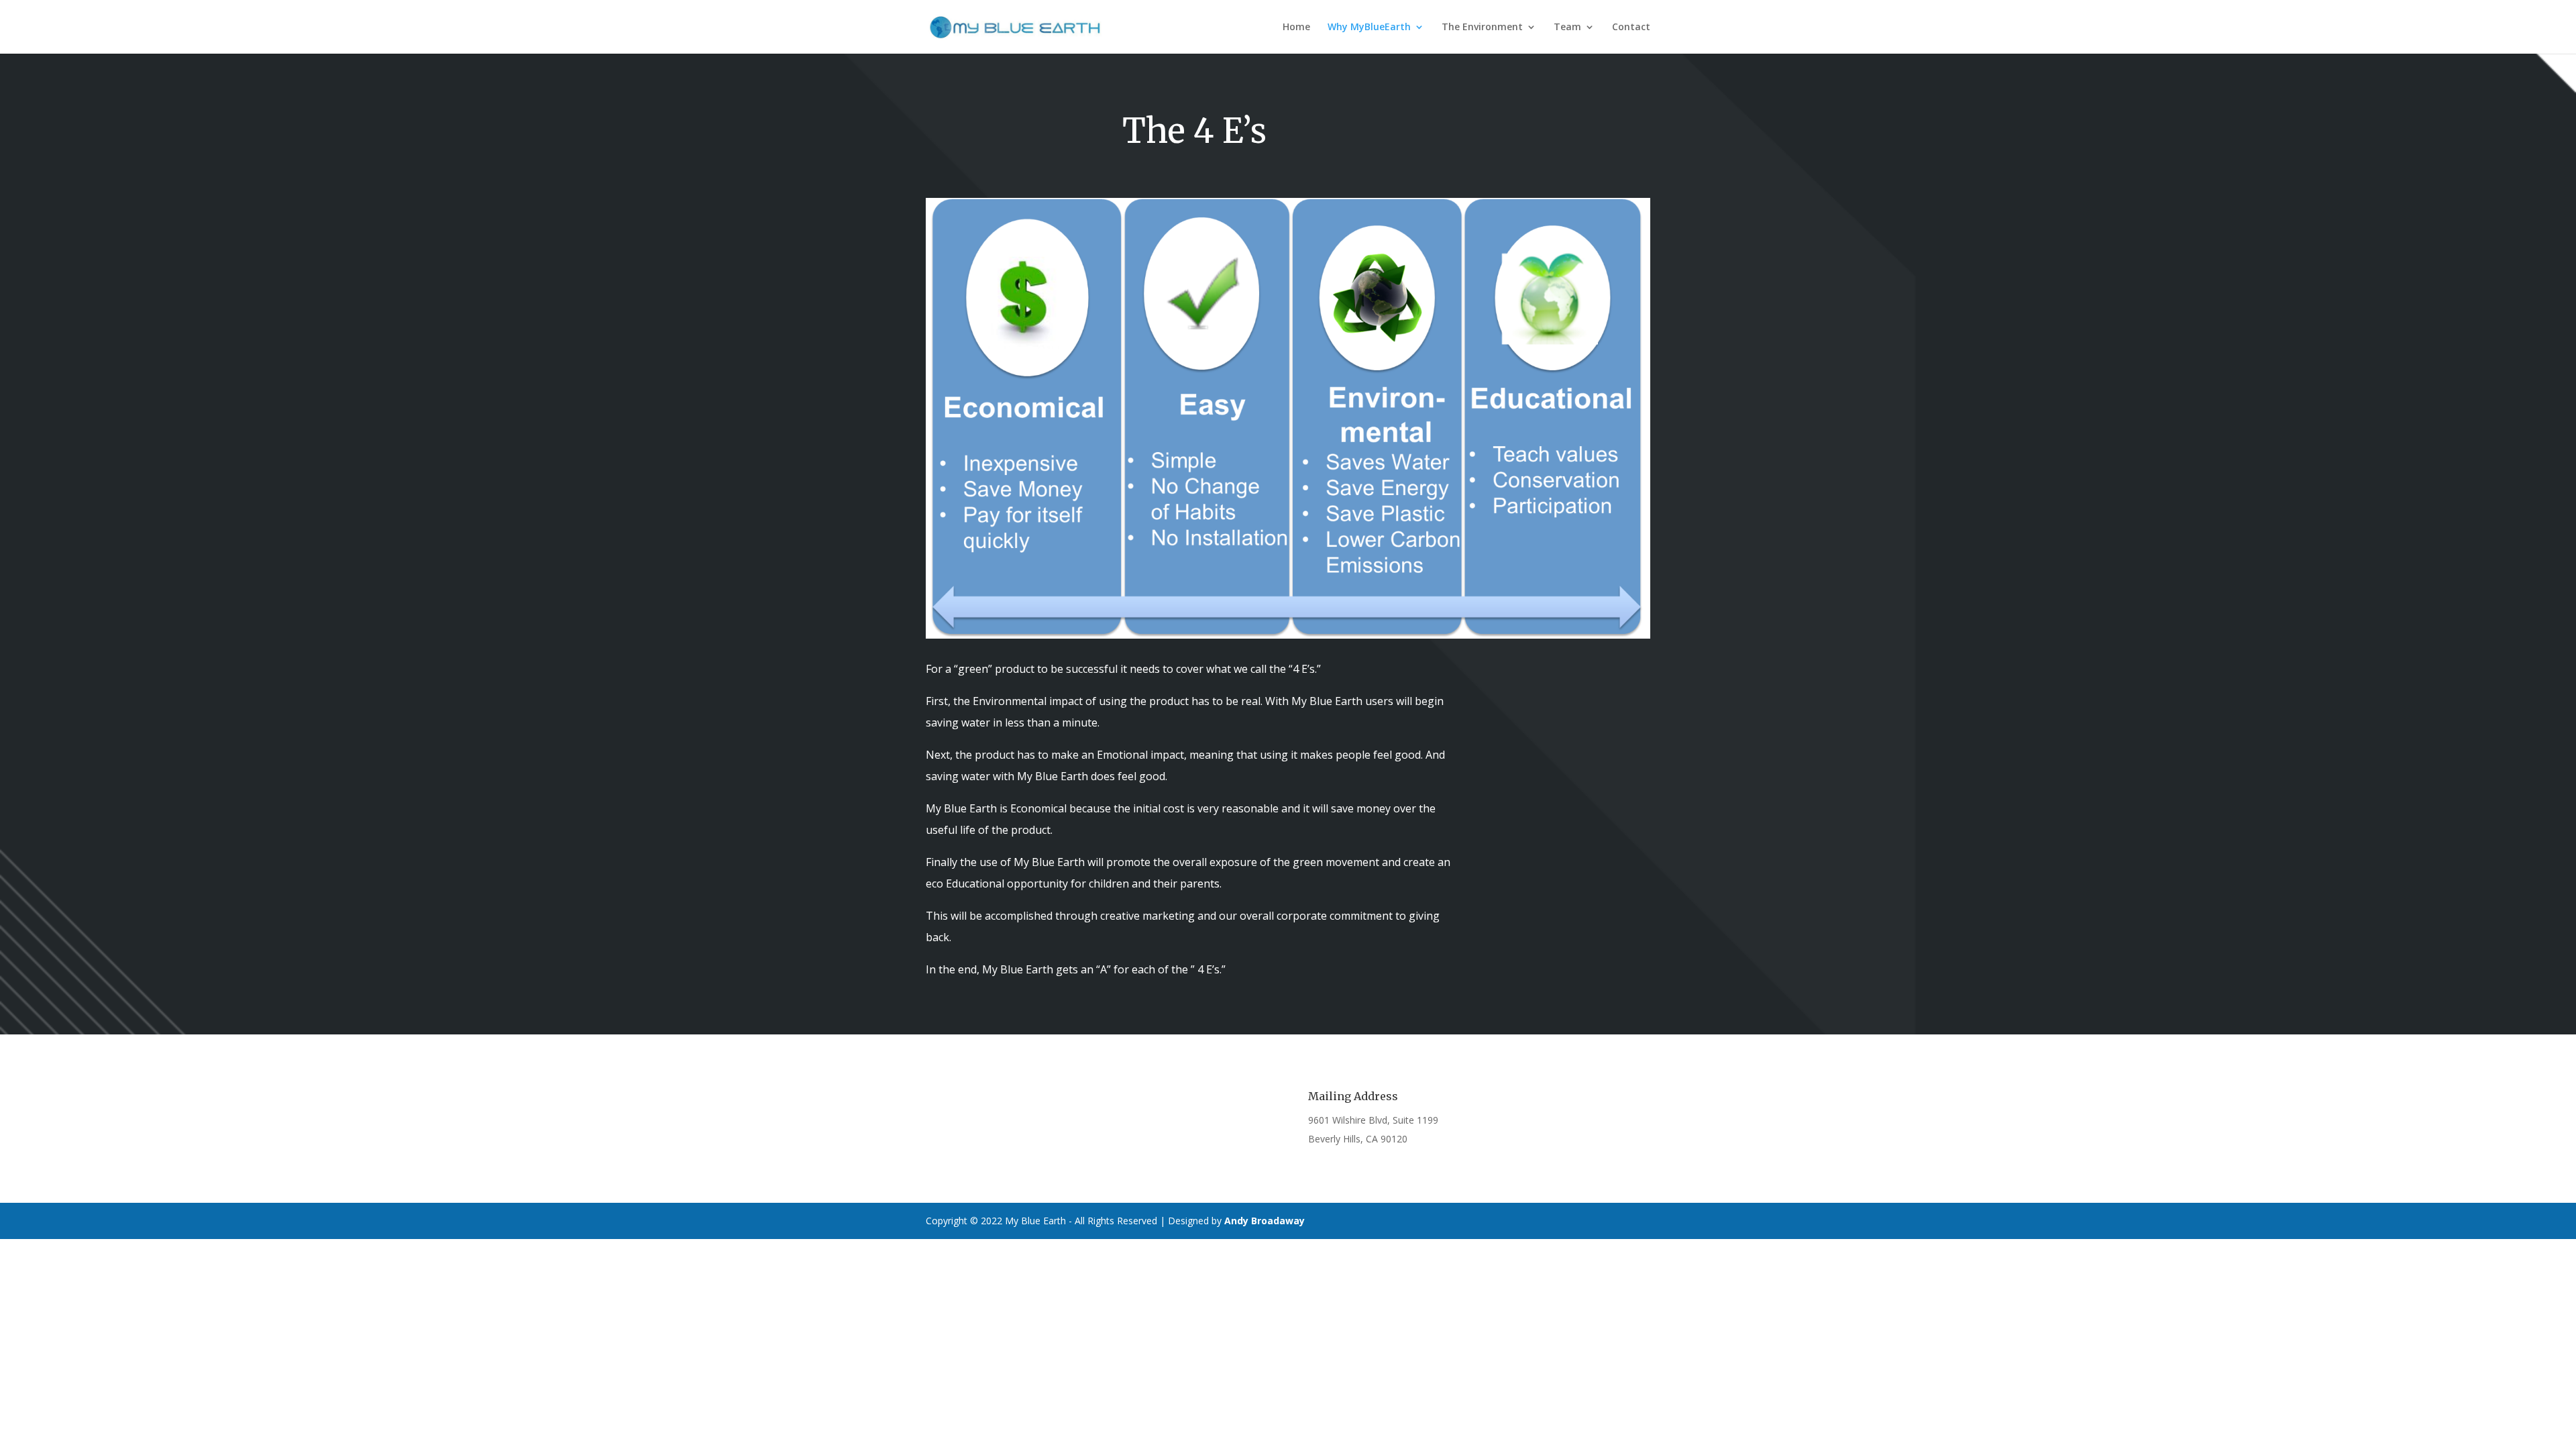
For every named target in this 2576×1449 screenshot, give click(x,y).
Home (1296, 28)
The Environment (1482, 28)
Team (1567, 28)
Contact (1631, 28)
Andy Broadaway (1265, 1221)
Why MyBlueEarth (1369, 28)
